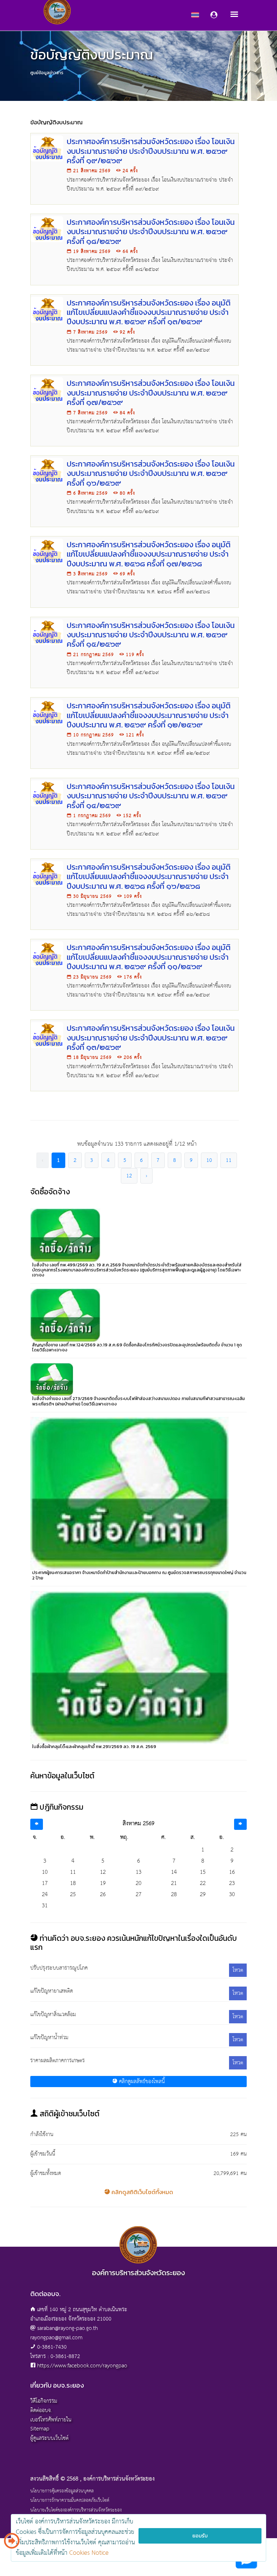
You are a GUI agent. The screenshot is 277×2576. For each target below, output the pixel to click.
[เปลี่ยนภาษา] (12, 2544)
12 (129, 1176)
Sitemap (40, 2429)
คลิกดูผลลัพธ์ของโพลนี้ (141, 2082)
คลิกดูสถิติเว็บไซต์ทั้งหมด (142, 2192)
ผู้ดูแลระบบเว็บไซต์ (49, 2438)
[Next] (240, 1824)
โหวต (238, 1970)
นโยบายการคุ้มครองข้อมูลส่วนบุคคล (62, 2491)
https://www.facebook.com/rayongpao (82, 2366)
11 (229, 1160)
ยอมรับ (200, 2536)
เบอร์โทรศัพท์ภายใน (51, 2420)
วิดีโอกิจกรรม (44, 2401)
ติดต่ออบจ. (41, 2410)
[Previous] (37, 1824)
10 (209, 1160)
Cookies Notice (89, 2553)
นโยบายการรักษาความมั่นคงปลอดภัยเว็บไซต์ (70, 2501)
